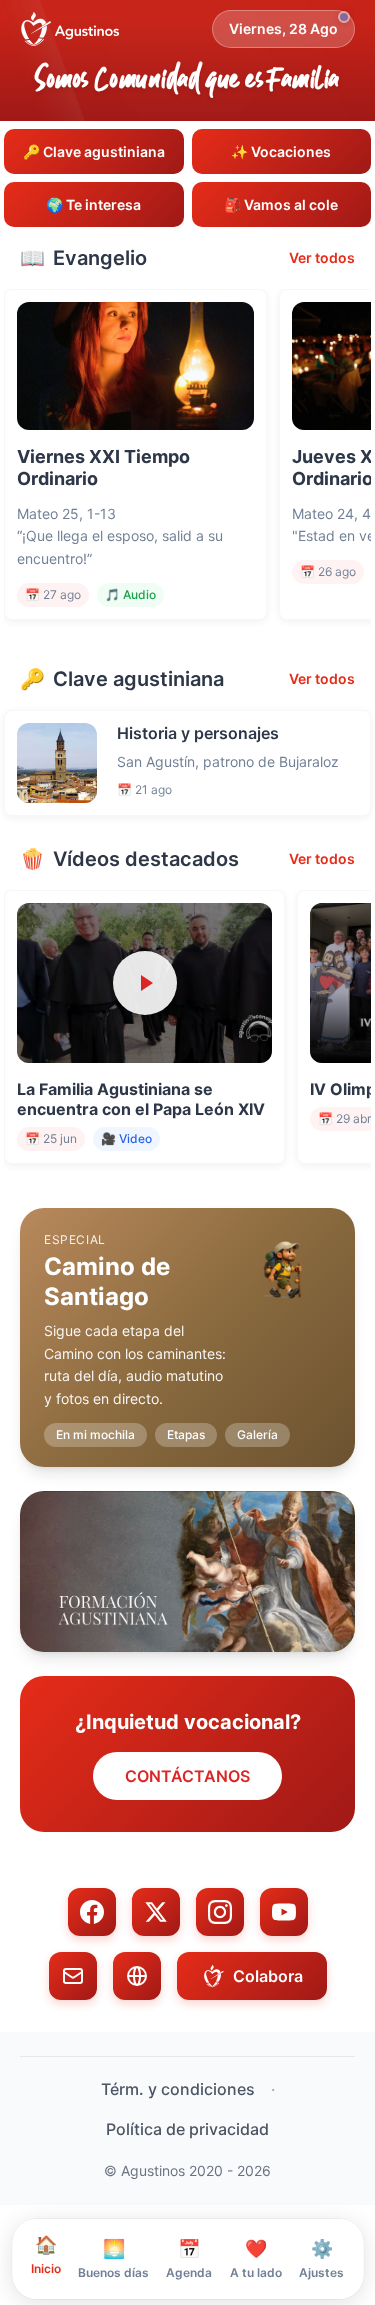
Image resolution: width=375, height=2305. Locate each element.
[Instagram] (220, 1912)
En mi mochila (95, 1434)
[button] (187, 1321)
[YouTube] (284, 1912)
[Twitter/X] (156, 1912)
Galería (257, 1434)
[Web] (137, 1976)
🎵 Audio (130, 594)
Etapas (186, 1434)
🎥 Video (126, 1138)
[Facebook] (92, 1912)
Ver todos (322, 257)
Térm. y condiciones (178, 2089)
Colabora (268, 1976)
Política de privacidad (187, 2129)
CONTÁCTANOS (187, 1776)
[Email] (73, 1976)
